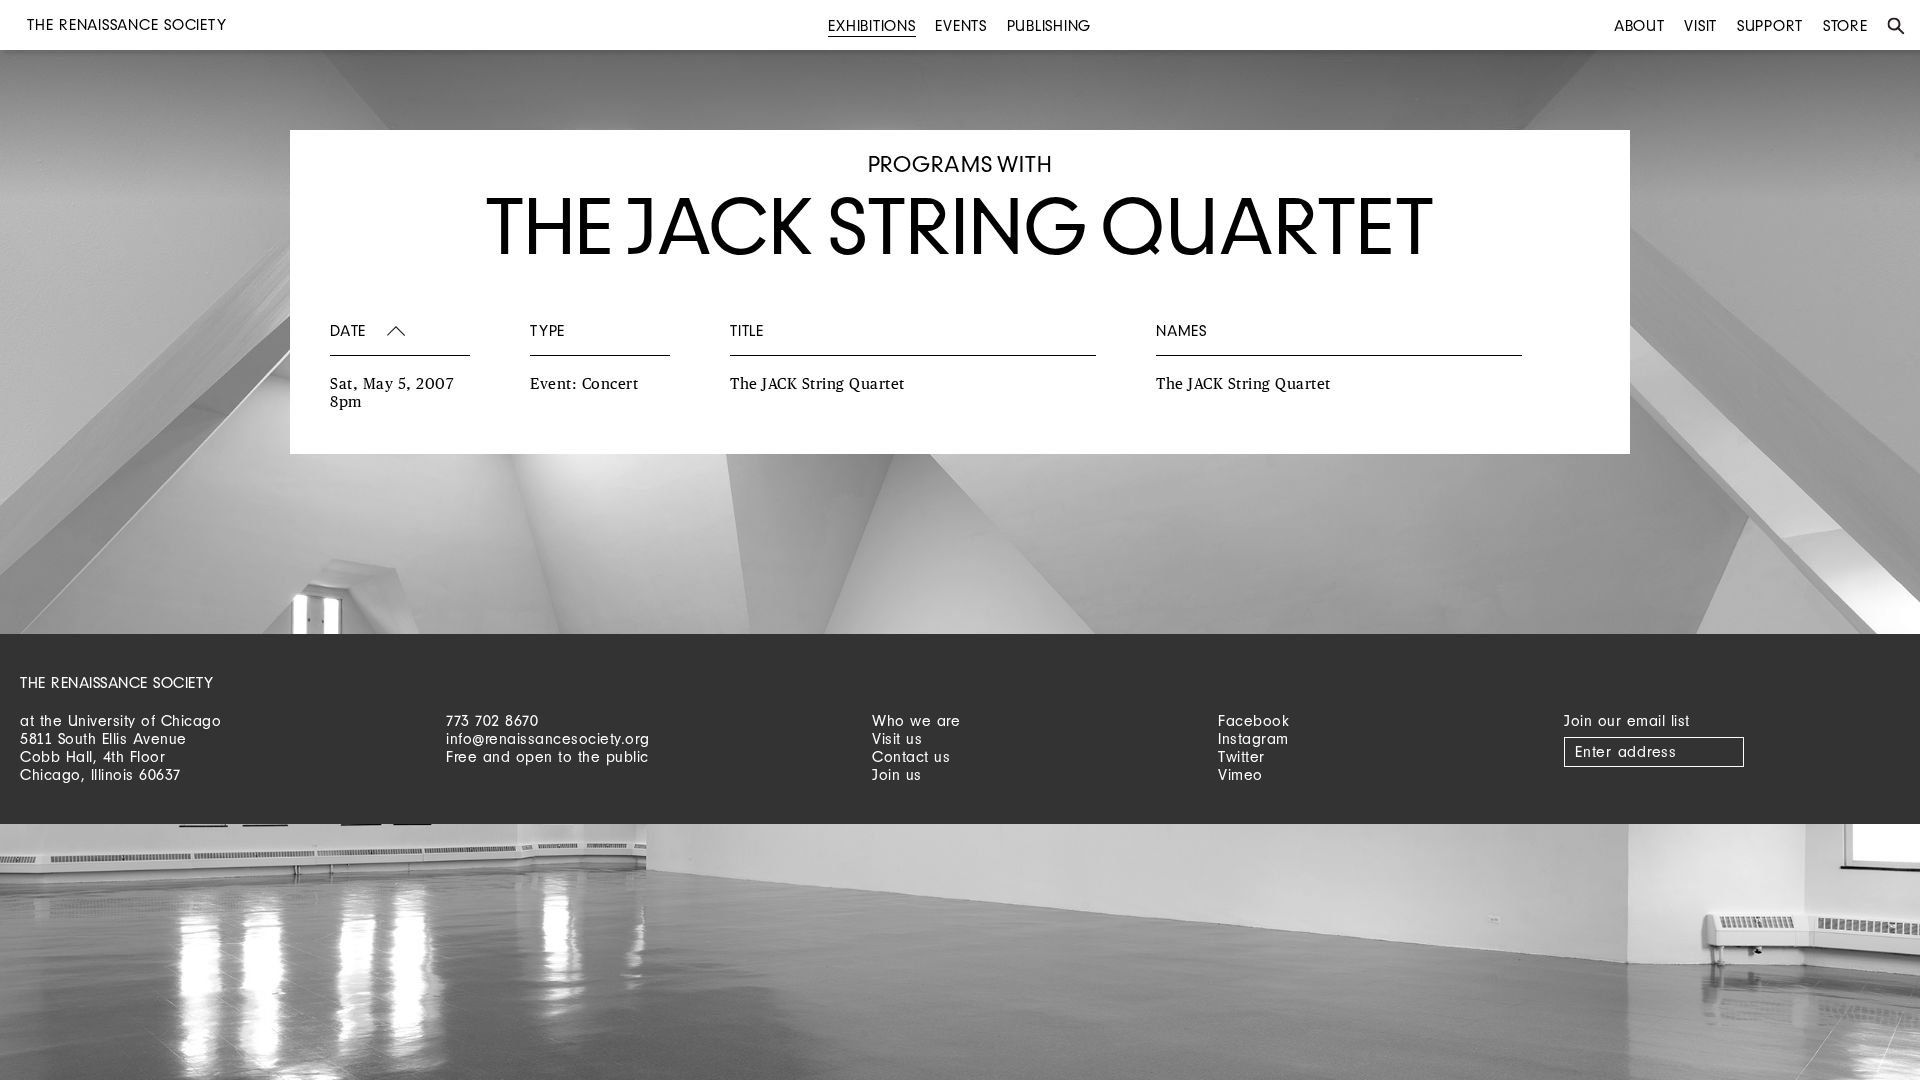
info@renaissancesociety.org (548, 738)
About (1639, 25)
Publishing (1049, 25)
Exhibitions (871, 25)
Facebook (1253, 720)
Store (1845, 25)
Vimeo (1240, 774)
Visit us (897, 738)
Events (961, 25)
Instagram (1253, 738)
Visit (1700, 25)
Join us (897, 774)
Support (1770, 25)
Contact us (911, 756)
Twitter (1241, 756)
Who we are (916, 720)
